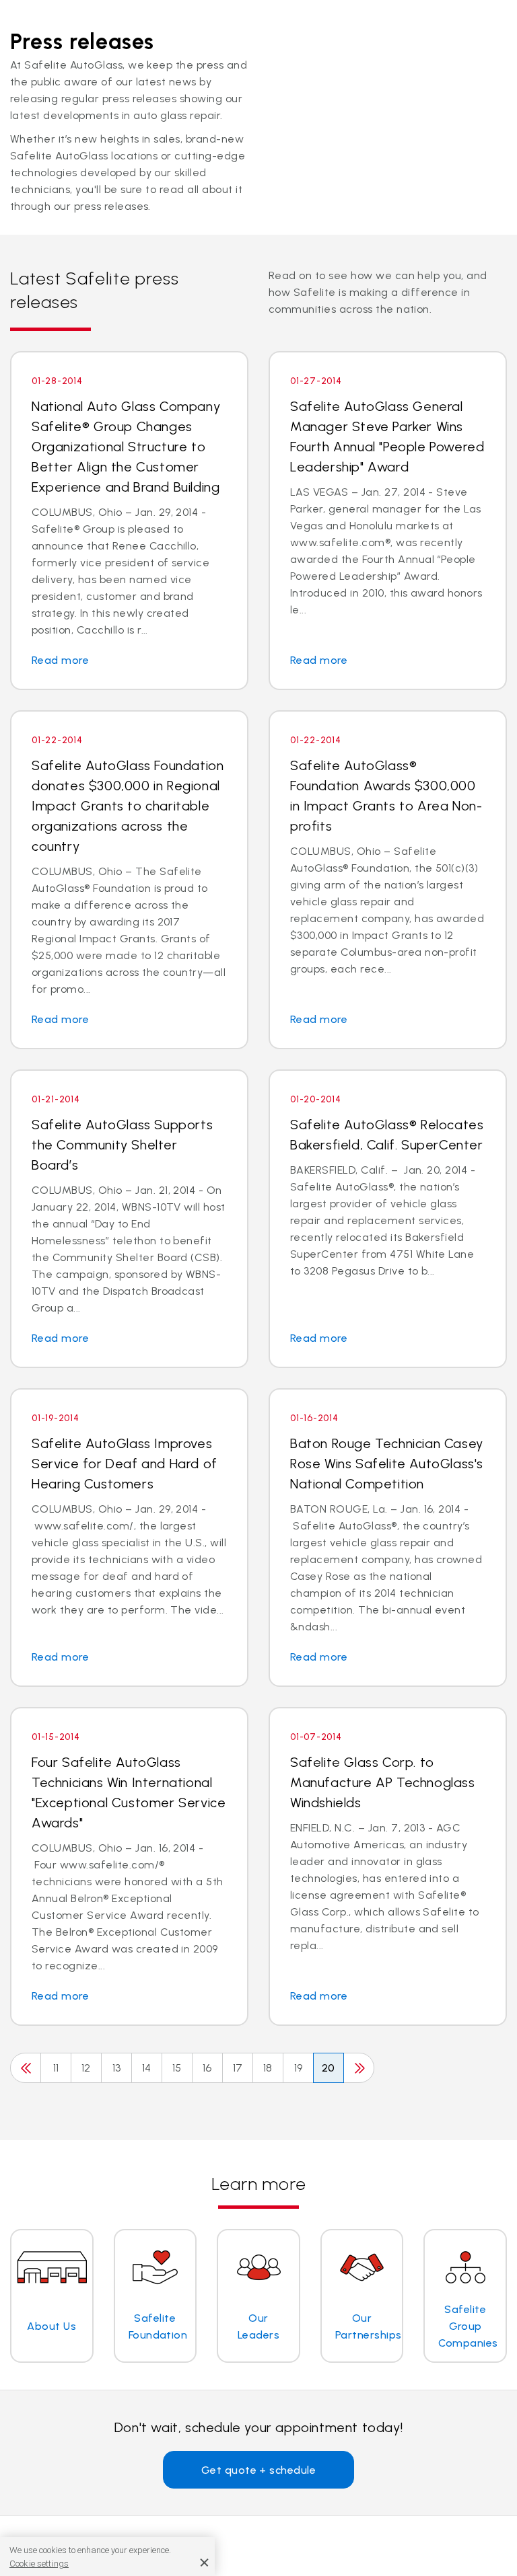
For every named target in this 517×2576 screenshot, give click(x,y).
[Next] (359, 2068)
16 (207, 2068)
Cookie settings (39, 2564)
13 (117, 2068)
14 (147, 2068)
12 (86, 2068)
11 (56, 2068)
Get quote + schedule (259, 2470)
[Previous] (26, 2068)
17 (238, 2068)
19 (299, 2068)
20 (329, 2068)
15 (177, 2068)
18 (268, 2068)
